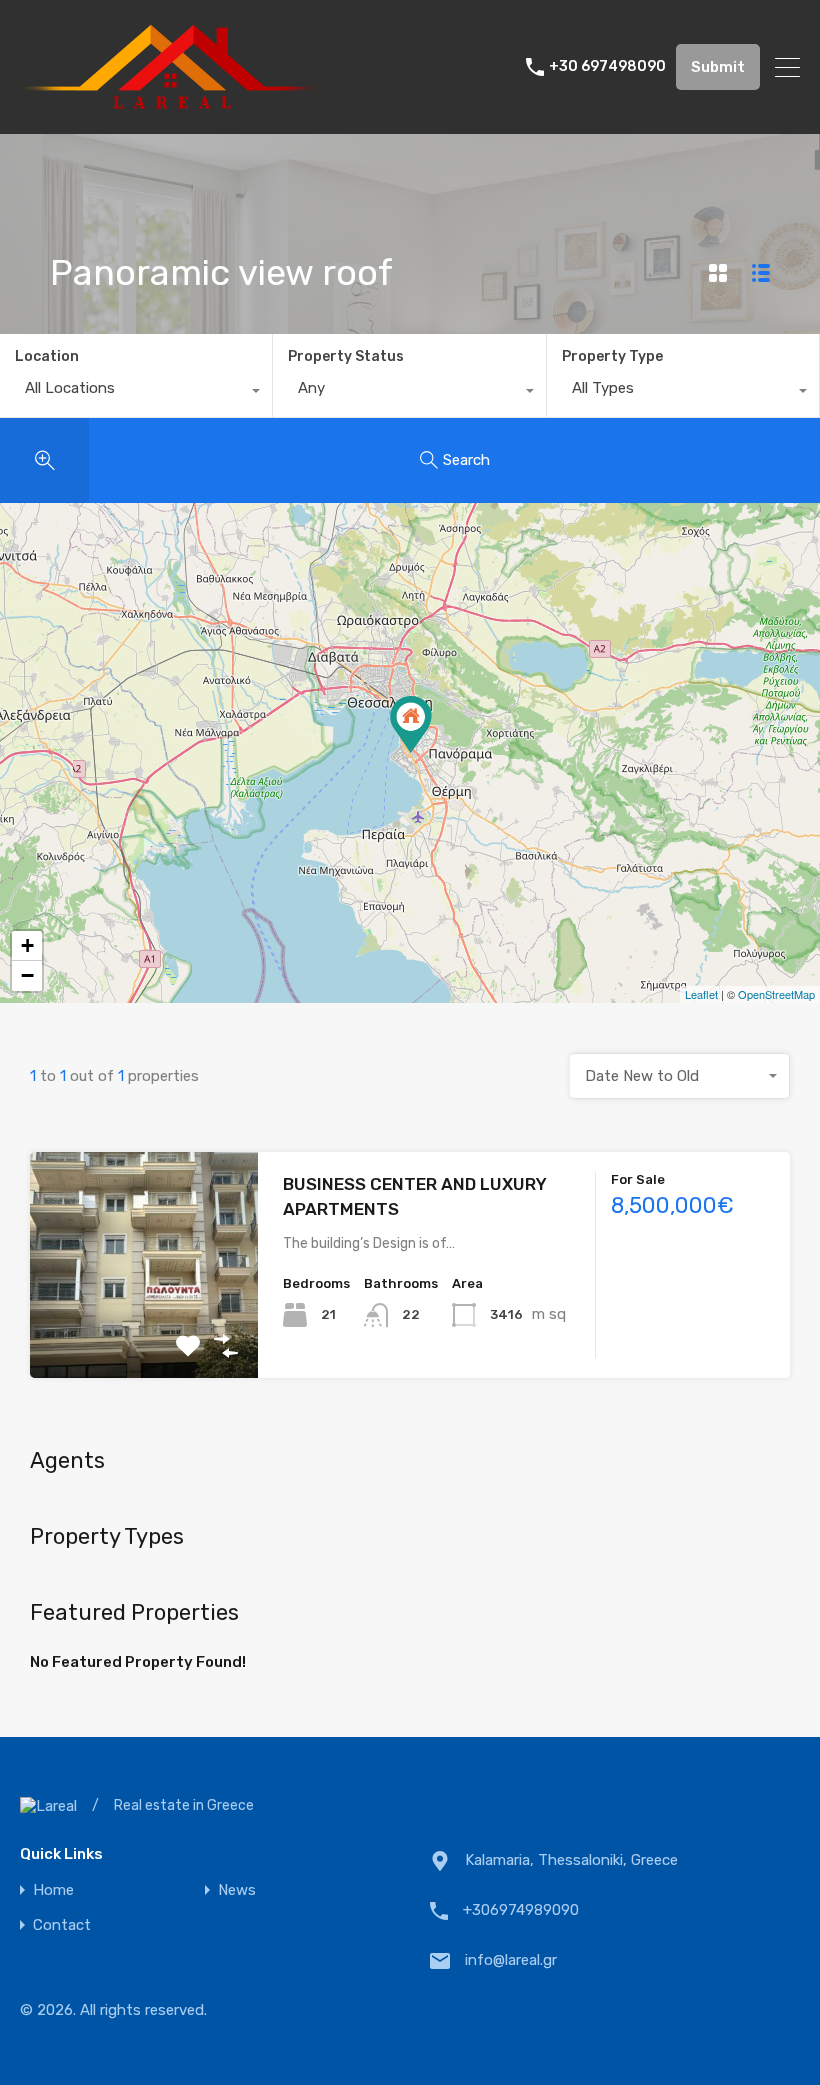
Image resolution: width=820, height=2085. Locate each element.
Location (47, 356)
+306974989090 (521, 1910)
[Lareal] (170, 110)
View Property (144, 1332)
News (237, 1890)
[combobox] (136, 393)
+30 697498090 (607, 67)
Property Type (612, 356)
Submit (718, 67)
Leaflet (701, 994)
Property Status (346, 356)
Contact (62, 1925)
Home (53, 1890)
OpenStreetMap (776, 994)
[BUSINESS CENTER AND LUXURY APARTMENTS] (411, 724)
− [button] (27, 975)
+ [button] (27, 945)
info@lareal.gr (511, 1960)
